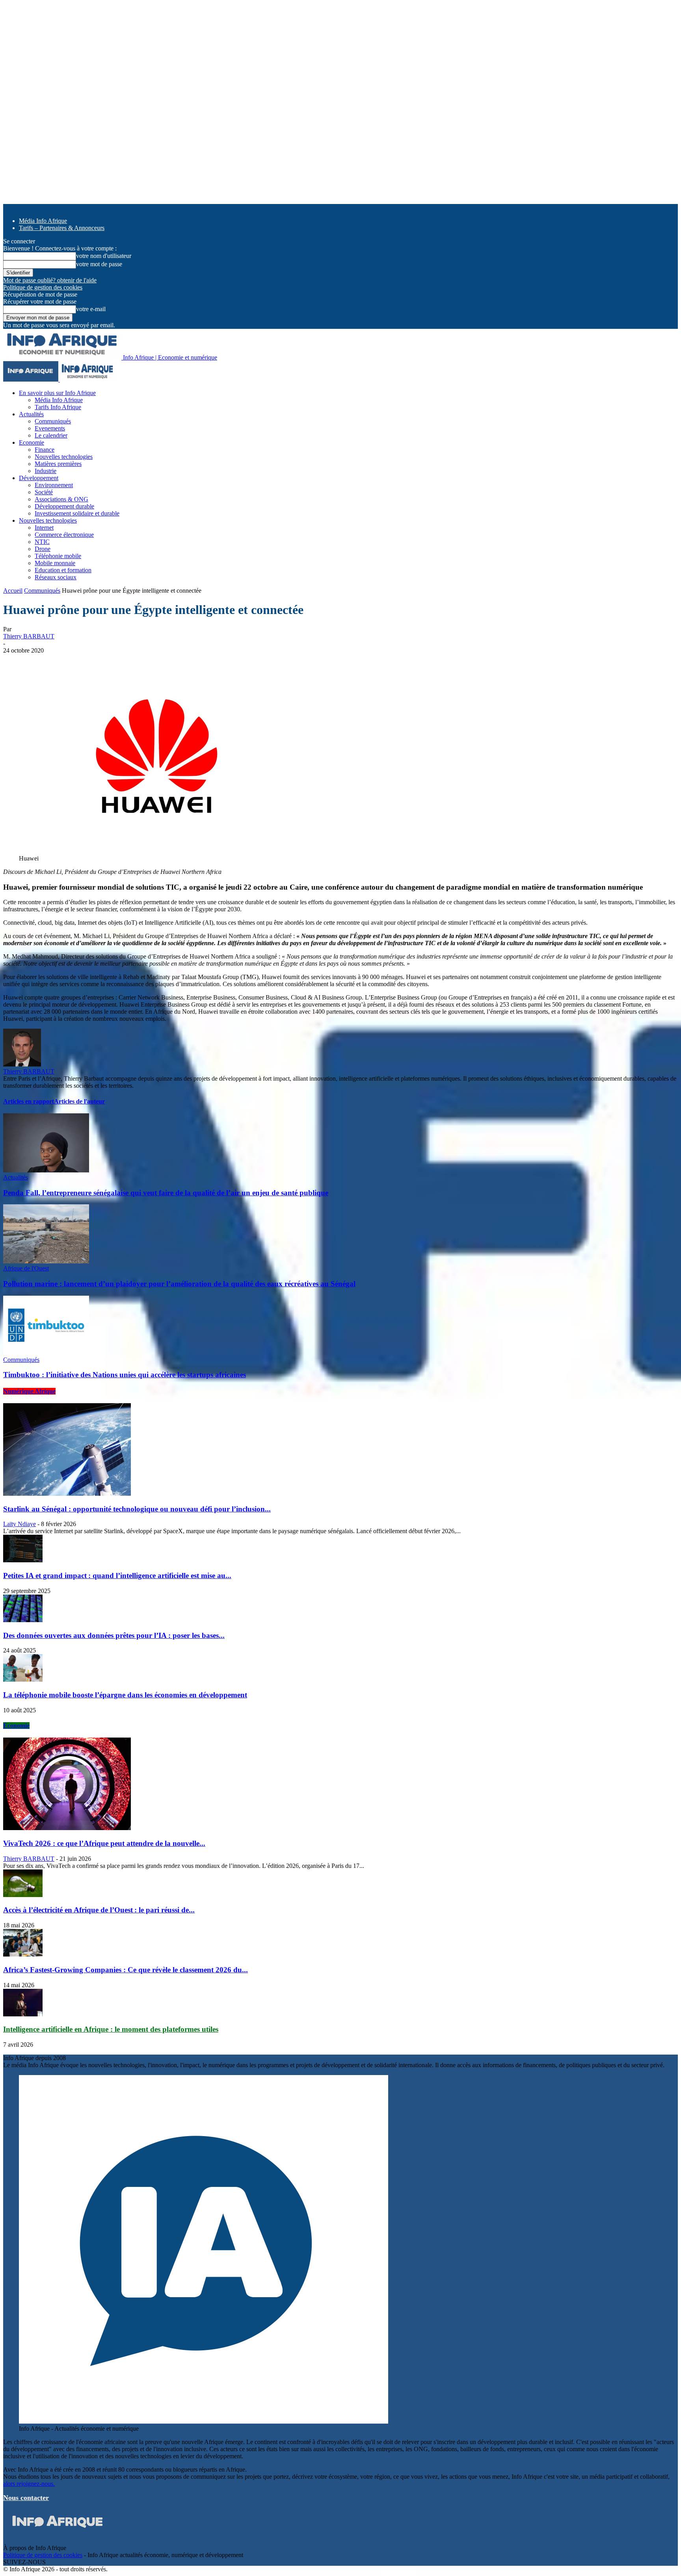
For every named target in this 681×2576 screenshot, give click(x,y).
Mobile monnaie (55, 563)
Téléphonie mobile (58, 556)
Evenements (50, 428)
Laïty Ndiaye (20, 1524)
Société (44, 492)
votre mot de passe (99, 264)
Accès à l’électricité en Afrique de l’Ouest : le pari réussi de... (99, 1910)
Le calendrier (51, 435)
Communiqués (53, 421)
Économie (16, 1726)
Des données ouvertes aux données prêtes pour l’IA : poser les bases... (114, 1635)
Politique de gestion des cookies (43, 287)
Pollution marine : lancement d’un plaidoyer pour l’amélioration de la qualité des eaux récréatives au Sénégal (179, 1284)
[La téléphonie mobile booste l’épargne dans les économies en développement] (23, 1679)
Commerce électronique (64, 535)
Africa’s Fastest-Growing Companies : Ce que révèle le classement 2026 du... (126, 1970)
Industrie (46, 471)
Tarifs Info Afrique (58, 407)
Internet (44, 528)
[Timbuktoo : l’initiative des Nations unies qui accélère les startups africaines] (46, 1353)
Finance (45, 450)
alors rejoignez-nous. (29, 2484)
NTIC (42, 542)
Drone (43, 549)
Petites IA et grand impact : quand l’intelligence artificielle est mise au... (117, 1575)
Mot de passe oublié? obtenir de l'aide (50, 280)
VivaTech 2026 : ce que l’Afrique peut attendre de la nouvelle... (104, 1843)
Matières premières (58, 464)
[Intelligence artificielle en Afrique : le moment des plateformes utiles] (23, 2014)
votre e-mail (91, 309)
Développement (39, 478)
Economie (32, 442)
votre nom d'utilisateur (104, 256)
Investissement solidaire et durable (77, 513)
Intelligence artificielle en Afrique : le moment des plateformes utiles (111, 2029)
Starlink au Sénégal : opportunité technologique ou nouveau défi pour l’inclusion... (137, 1509)
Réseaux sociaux (56, 577)
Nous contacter (26, 2498)
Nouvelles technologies (64, 457)
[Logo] (32, 379)
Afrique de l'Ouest (26, 1268)
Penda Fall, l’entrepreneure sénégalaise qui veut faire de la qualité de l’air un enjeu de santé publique (166, 1193)
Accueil (13, 591)
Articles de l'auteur (79, 1101)
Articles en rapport (29, 1101)
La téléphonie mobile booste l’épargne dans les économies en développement (125, 1695)
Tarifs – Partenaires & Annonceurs (62, 228)
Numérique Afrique (29, 1391)
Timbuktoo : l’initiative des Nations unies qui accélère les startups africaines (125, 1375)
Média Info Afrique (43, 221)
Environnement (54, 485)
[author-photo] (22, 1064)
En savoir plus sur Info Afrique (57, 393)
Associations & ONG (61, 499)
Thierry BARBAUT (29, 636)
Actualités (31, 414)
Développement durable (64, 506)
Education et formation (63, 570)
